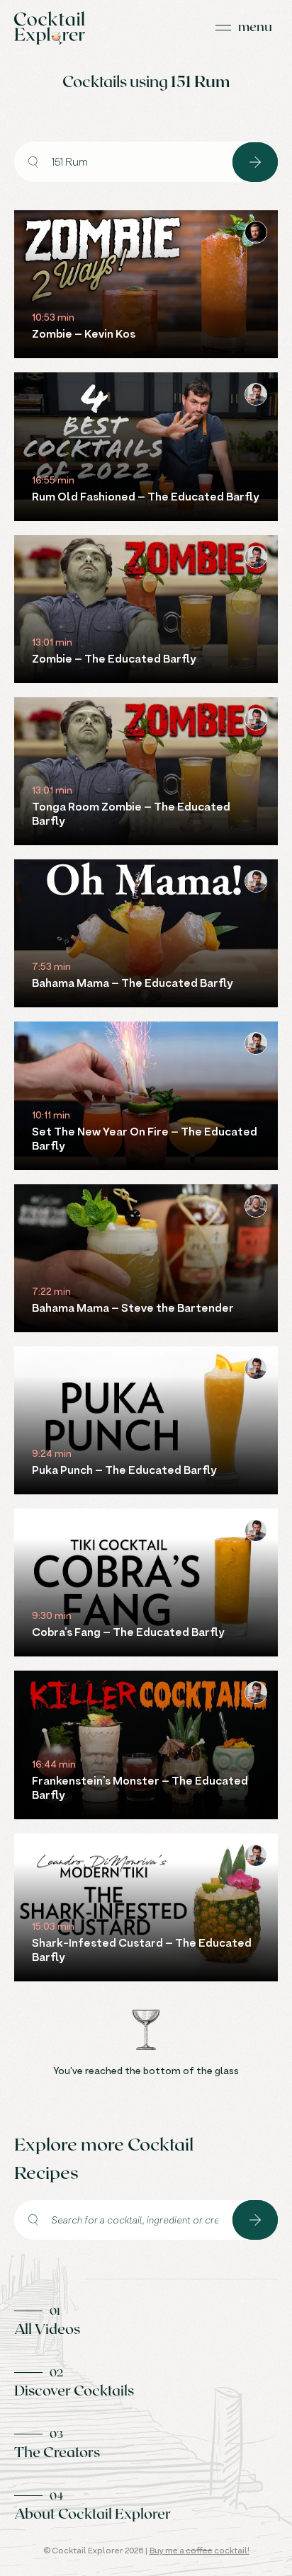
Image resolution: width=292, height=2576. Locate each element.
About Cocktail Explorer (92, 2513)
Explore (255, 162)
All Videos (47, 2328)
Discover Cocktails (74, 2390)
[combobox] (123, 162)
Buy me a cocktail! (200, 2550)
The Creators (57, 2451)
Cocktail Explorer (50, 28)
